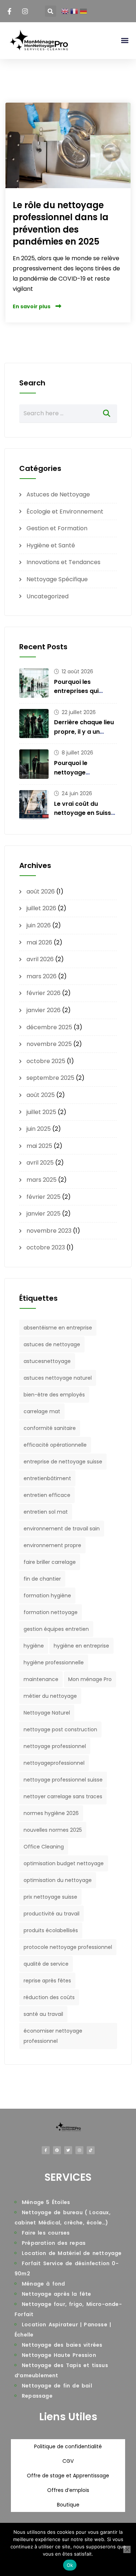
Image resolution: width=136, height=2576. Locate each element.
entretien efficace (47, 1495)
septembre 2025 (50, 1078)
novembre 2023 (49, 1231)
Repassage (37, 2396)
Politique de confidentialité (68, 2446)
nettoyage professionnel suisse (63, 1780)
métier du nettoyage (50, 1696)
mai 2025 (39, 1146)
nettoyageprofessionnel (54, 1763)
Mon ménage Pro (90, 1679)
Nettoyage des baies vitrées (62, 2345)
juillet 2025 (41, 1112)
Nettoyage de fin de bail (57, 2386)
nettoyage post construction (60, 1729)
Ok (70, 2565)
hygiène (34, 1646)
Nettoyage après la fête (57, 2294)
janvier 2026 (44, 1010)
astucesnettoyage (47, 1361)
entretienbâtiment (47, 1478)
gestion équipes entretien (56, 1629)
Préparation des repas (54, 2243)
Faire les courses (46, 2233)
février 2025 (44, 1197)
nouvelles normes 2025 (53, 1830)
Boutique (68, 2505)
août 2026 (41, 891)
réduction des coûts (49, 1997)
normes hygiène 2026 (51, 1813)
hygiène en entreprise (81, 1646)
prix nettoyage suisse (50, 1897)
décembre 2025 (49, 1027)
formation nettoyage (51, 1612)
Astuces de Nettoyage (58, 494)
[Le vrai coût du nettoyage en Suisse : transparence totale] (34, 805)
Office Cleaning (44, 1847)
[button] (51, 11)
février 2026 (44, 993)
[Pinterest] (57, 2150)
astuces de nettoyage (52, 1344)
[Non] (127, 2549)
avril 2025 (40, 1163)
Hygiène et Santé (51, 545)
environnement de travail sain (62, 1529)
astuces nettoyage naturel (58, 1378)
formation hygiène (47, 1596)
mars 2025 (42, 1180)
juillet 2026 (41, 908)
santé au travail (43, 2014)
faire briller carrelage (50, 1562)
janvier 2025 (44, 1214)
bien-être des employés (54, 1395)
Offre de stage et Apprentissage (68, 2476)
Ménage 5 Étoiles (46, 2202)
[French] (74, 11)
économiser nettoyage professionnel (53, 2036)
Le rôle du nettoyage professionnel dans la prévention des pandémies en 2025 (61, 223)
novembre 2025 (49, 1044)
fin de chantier (42, 1579)
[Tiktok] (91, 2150)
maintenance (41, 1679)
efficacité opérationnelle (55, 1445)
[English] (65, 11)
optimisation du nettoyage (58, 1880)
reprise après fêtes (47, 1981)
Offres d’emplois (68, 2490)
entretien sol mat (46, 1512)
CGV (68, 2461)
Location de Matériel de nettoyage (72, 2253)
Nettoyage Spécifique (57, 579)
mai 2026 (39, 942)
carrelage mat (42, 1411)
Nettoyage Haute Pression (59, 2355)
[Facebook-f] (46, 2150)
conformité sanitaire (50, 1428)
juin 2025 (39, 1129)
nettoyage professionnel (55, 1746)
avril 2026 (40, 959)
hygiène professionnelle (54, 1662)
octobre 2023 (46, 1247)
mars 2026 (42, 976)
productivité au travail (51, 1914)
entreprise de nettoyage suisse (63, 1462)
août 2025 (41, 1095)
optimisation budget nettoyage (64, 1863)
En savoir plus (32, 306)
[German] (84, 11)
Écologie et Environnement (65, 512)
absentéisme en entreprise (58, 1328)
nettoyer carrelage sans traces (63, 1796)
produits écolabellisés (51, 1930)
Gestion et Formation (57, 528)
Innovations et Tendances (63, 562)
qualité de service (46, 1964)
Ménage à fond (44, 2284)
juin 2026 (39, 925)
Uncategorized (48, 596)
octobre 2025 (46, 1061)
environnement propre (52, 1545)
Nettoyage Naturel (47, 1713)
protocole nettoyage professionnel (68, 1947)
